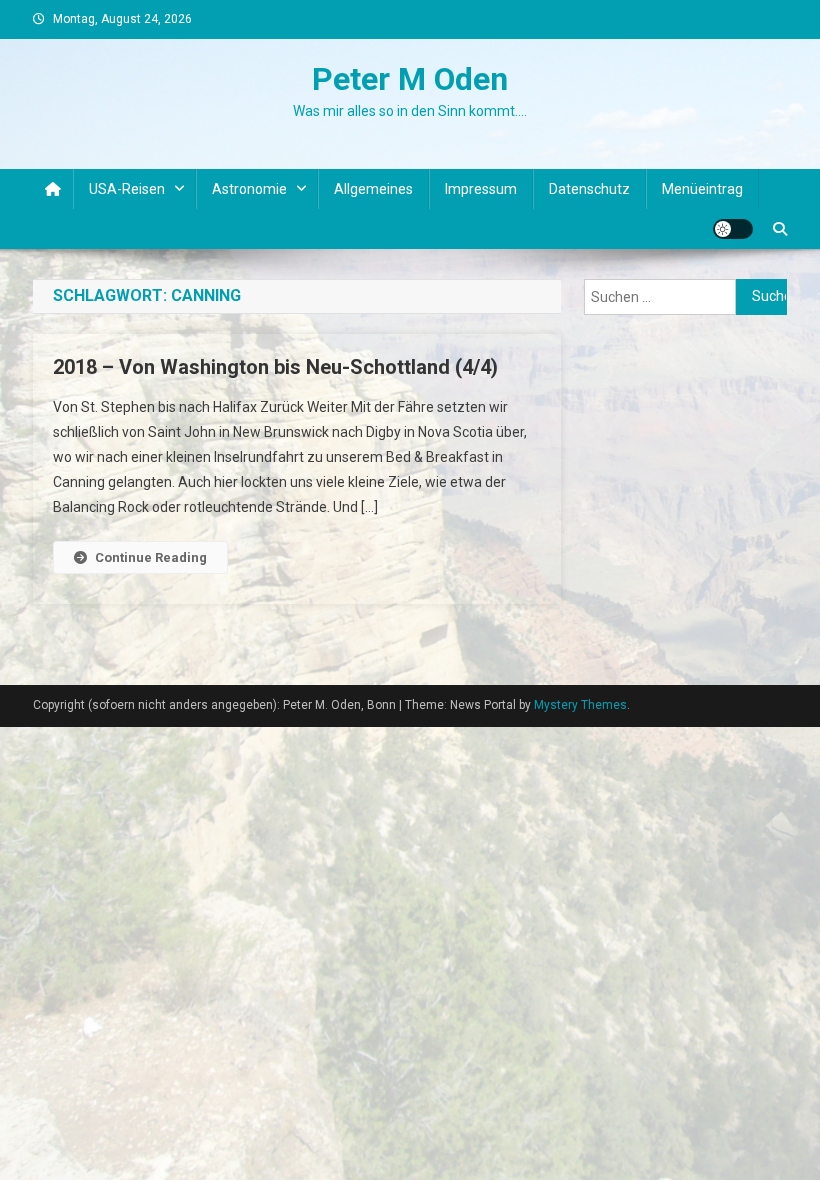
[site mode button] (733, 229)
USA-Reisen (127, 189)
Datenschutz (589, 189)
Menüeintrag (702, 189)
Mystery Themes (580, 705)
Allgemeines (373, 189)
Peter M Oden (410, 79)
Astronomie (249, 189)
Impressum (481, 189)
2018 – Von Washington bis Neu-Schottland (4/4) (275, 367)
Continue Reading (151, 557)
